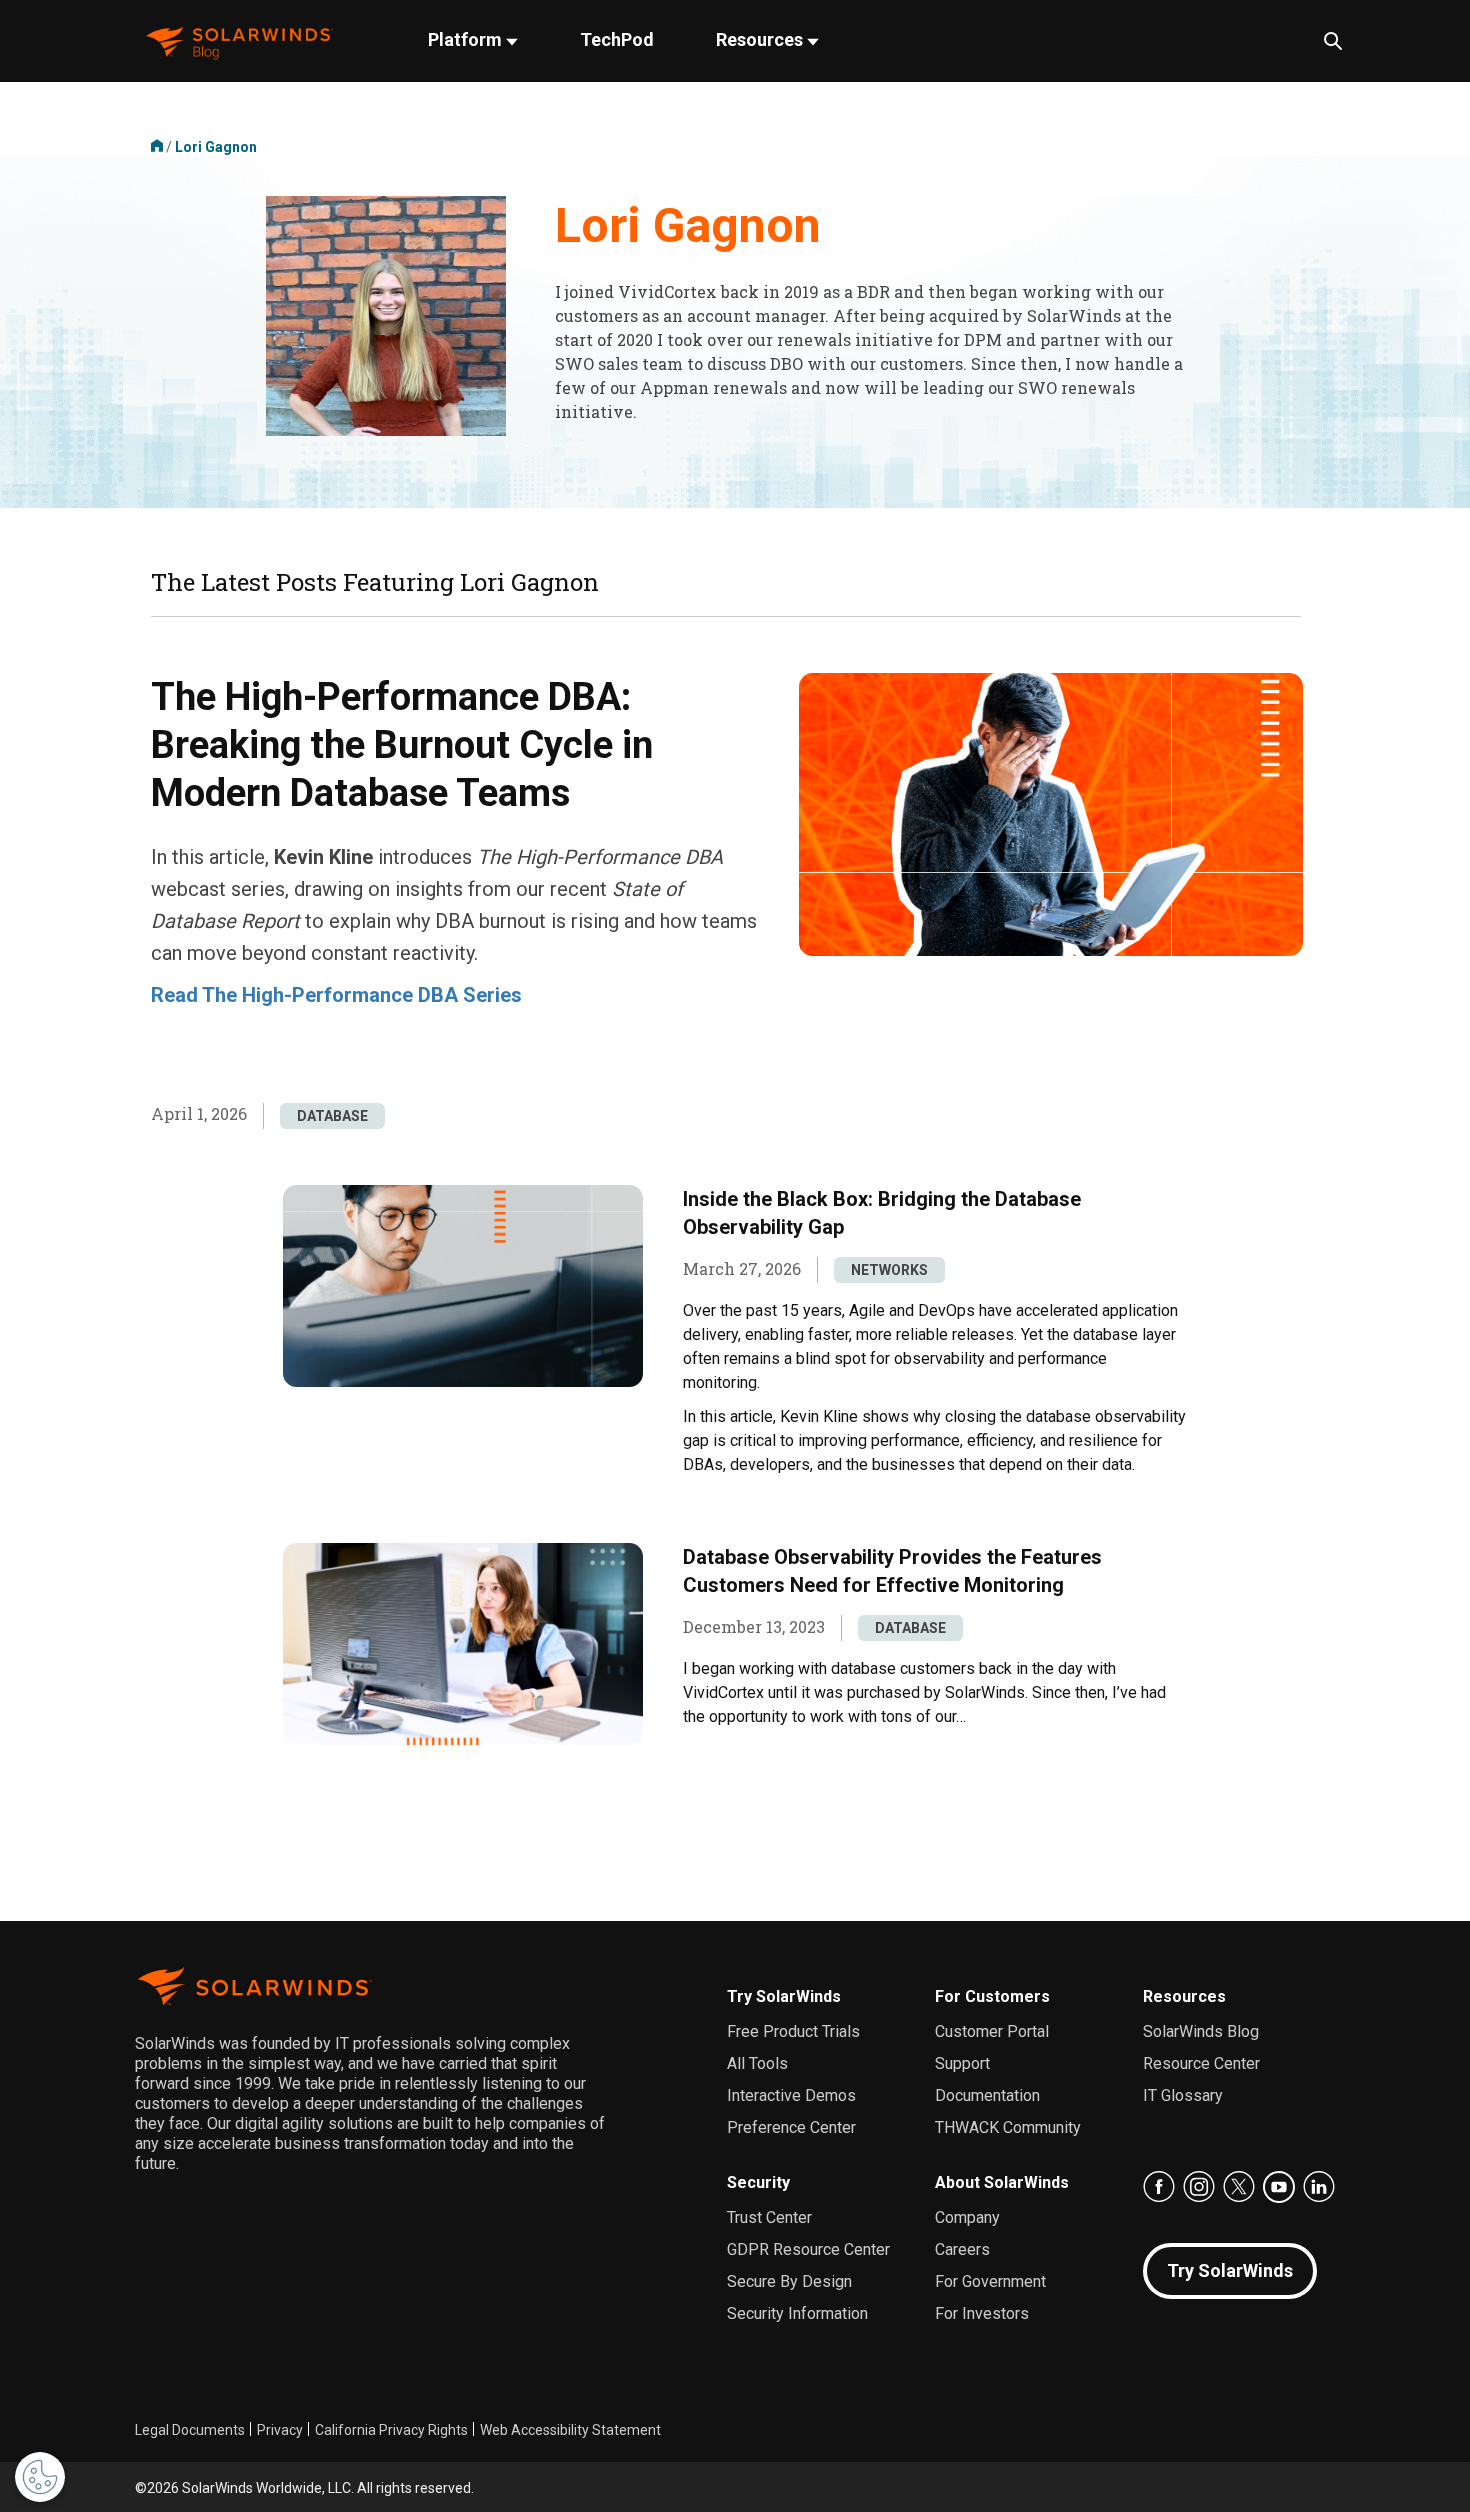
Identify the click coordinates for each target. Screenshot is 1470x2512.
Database (332, 1116)
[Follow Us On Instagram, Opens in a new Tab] (1199, 2187)
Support (962, 2063)
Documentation (987, 2095)
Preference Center (791, 2127)
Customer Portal (992, 2031)
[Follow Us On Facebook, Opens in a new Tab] (1159, 2187)
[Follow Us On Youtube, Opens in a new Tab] (1279, 2187)
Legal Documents (190, 2430)
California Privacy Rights (391, 2430)
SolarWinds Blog (1201, 2031)
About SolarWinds (1002, 2182)
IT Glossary (1183, 2095)
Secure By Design (789, 2281)
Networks (889, 1270)
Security (758, 2182)
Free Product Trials (793, 2031)
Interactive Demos (791, 2095)
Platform (467, 39)
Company (967, 2217)
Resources (761, 39)
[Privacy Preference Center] (40, 2477)
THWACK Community (1008, 2127)
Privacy (280, 2430)
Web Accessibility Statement (570, 2430)
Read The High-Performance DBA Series (336, 995)
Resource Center (1201, 2063)
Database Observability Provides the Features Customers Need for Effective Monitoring (892, 1571)
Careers (962, 2249)
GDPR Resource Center (808, 2249)
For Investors (982, 2313)
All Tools (757, 2063)
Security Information (797, 2313)
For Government (990, 2281)
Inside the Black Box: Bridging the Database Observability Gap (882, 1213)
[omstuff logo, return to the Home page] (239, 41)
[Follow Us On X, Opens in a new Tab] (1239, 2187)
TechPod (617, 39)
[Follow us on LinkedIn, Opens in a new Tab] (1319, 2187)
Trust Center (769, 2217)
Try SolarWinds (784, 1996)
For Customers (992, 1996)
